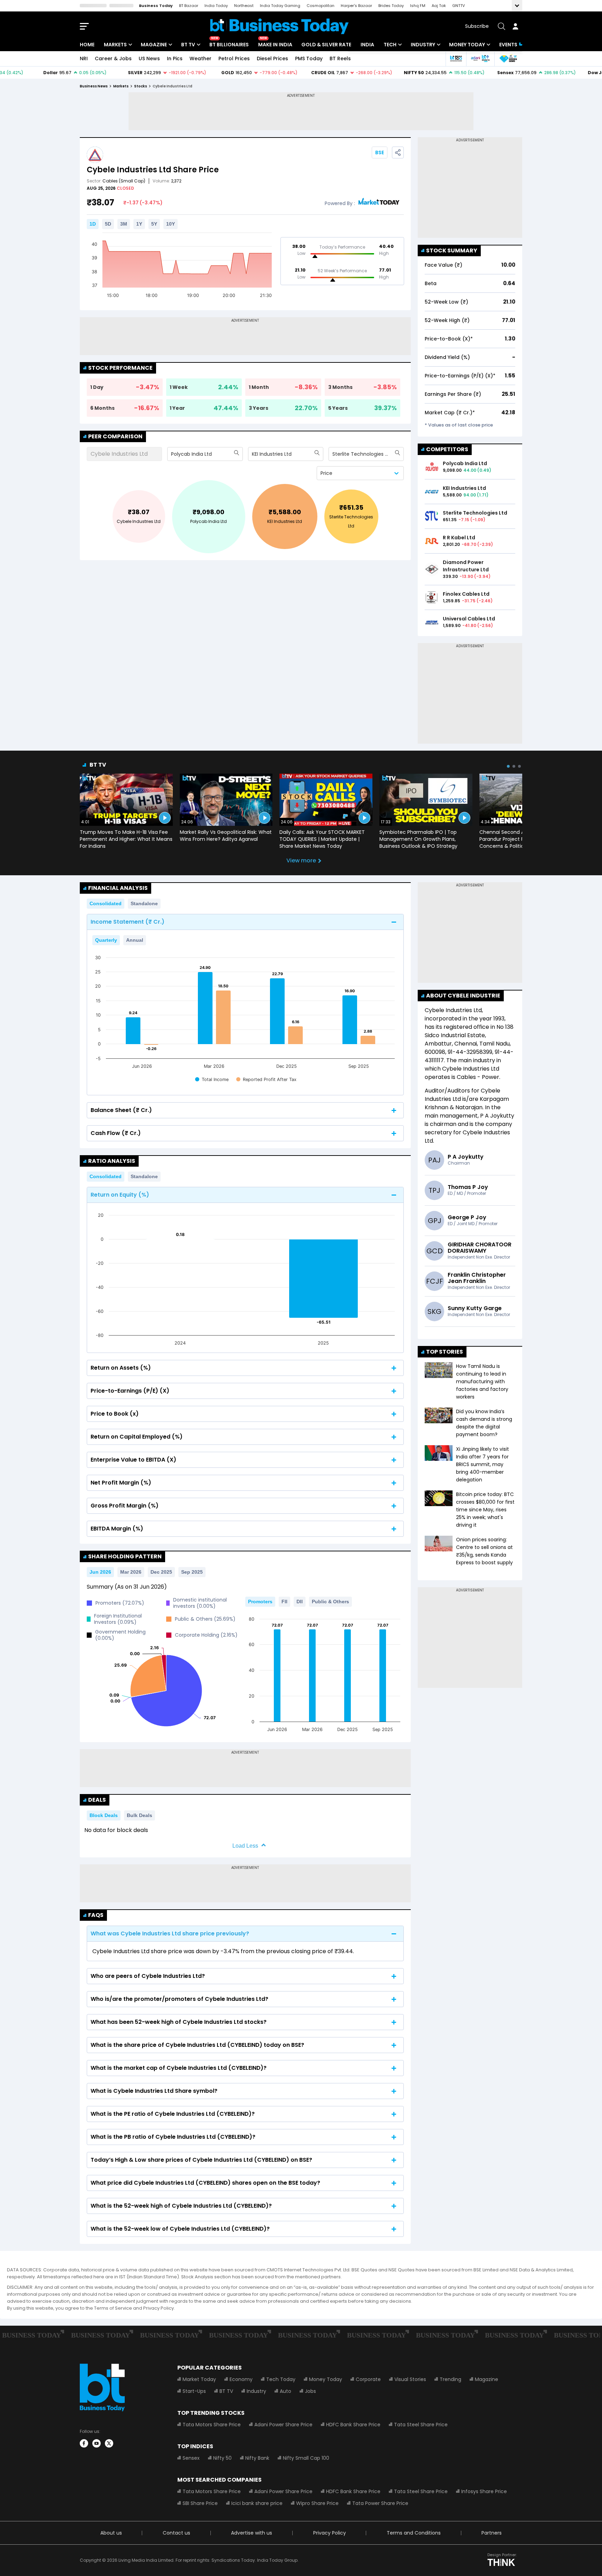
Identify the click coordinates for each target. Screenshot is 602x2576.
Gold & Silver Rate (326, 45)
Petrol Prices (234, 58)
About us (111, 2533)
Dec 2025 (161, 1572)
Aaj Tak (439, 6)
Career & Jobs (113, 58)
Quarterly (106, 940)
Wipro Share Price (317, 2503)
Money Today (467, 45)
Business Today (156, 6)
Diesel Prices (272, 58)
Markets (115, 45)
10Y (171, 224)
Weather (200, 58)
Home (87, 45)
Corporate (368, 2379)
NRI (84, 58)
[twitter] (109, 2443)
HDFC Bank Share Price (353, 2425)
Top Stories (445, 1352)
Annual (135, 940)
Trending (450, 2379)
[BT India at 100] (456, 59)
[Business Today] (279, 26)
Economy (241, 2379)
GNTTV (458, 6)
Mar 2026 (131, 1572)
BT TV (188, 45)
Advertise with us (252, 2533)
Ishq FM (418, 6)
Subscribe (477, 26)
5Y (154, 224)
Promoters (260, 1602)
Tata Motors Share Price (212, 2425)
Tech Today (281, 2379)
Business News (94, 86)
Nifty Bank (257, 2458)
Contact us (176, 2533)
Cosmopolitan (321, 6)
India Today (216, 6)
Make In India (275, 45)
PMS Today (309, 58)
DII (300, 1602)
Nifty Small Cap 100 (306, 2458)
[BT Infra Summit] (480, 59)
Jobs (310, 2391)
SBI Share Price (200, 2503)
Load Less (245, 1846)
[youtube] (97, 2443)
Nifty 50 (222, 2458)
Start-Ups (194, 2391)
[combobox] (172, 454)
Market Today (199, 2379)
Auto (285, 2391)
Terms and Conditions (414, 2533)
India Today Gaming (280, 6)
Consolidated (106, 903)
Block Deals (104, 1815)
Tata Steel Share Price (421, 2425)
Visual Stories (410, 2379)
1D (93, 224)
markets (121, 86)
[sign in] (515, 26)
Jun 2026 (100, 1572)
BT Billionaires (229, 45)
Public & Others (330, 1602)
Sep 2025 (192, 1572)
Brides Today (391, 6)
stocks (141, 86)
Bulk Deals (140, 1815)
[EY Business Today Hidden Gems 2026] (508, 59)
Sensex (191, 2458)
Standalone (144, 903)
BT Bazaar (189, 6)
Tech (390, 45)
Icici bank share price (257, 2503)
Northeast (244, 6)
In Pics (175, 58)
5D (108, 224)
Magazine (154, 45)
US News (149, 58)
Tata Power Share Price (380, 2503)
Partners (492, 2533)
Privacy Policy (330, 2533)
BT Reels (340, 58)
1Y (139, 224)
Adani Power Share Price (283, 2425)
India (367, 45)
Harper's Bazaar (356, 6)
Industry (423, 45)
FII (284, 1602)
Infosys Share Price (484, 2491)
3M (124, 224)
